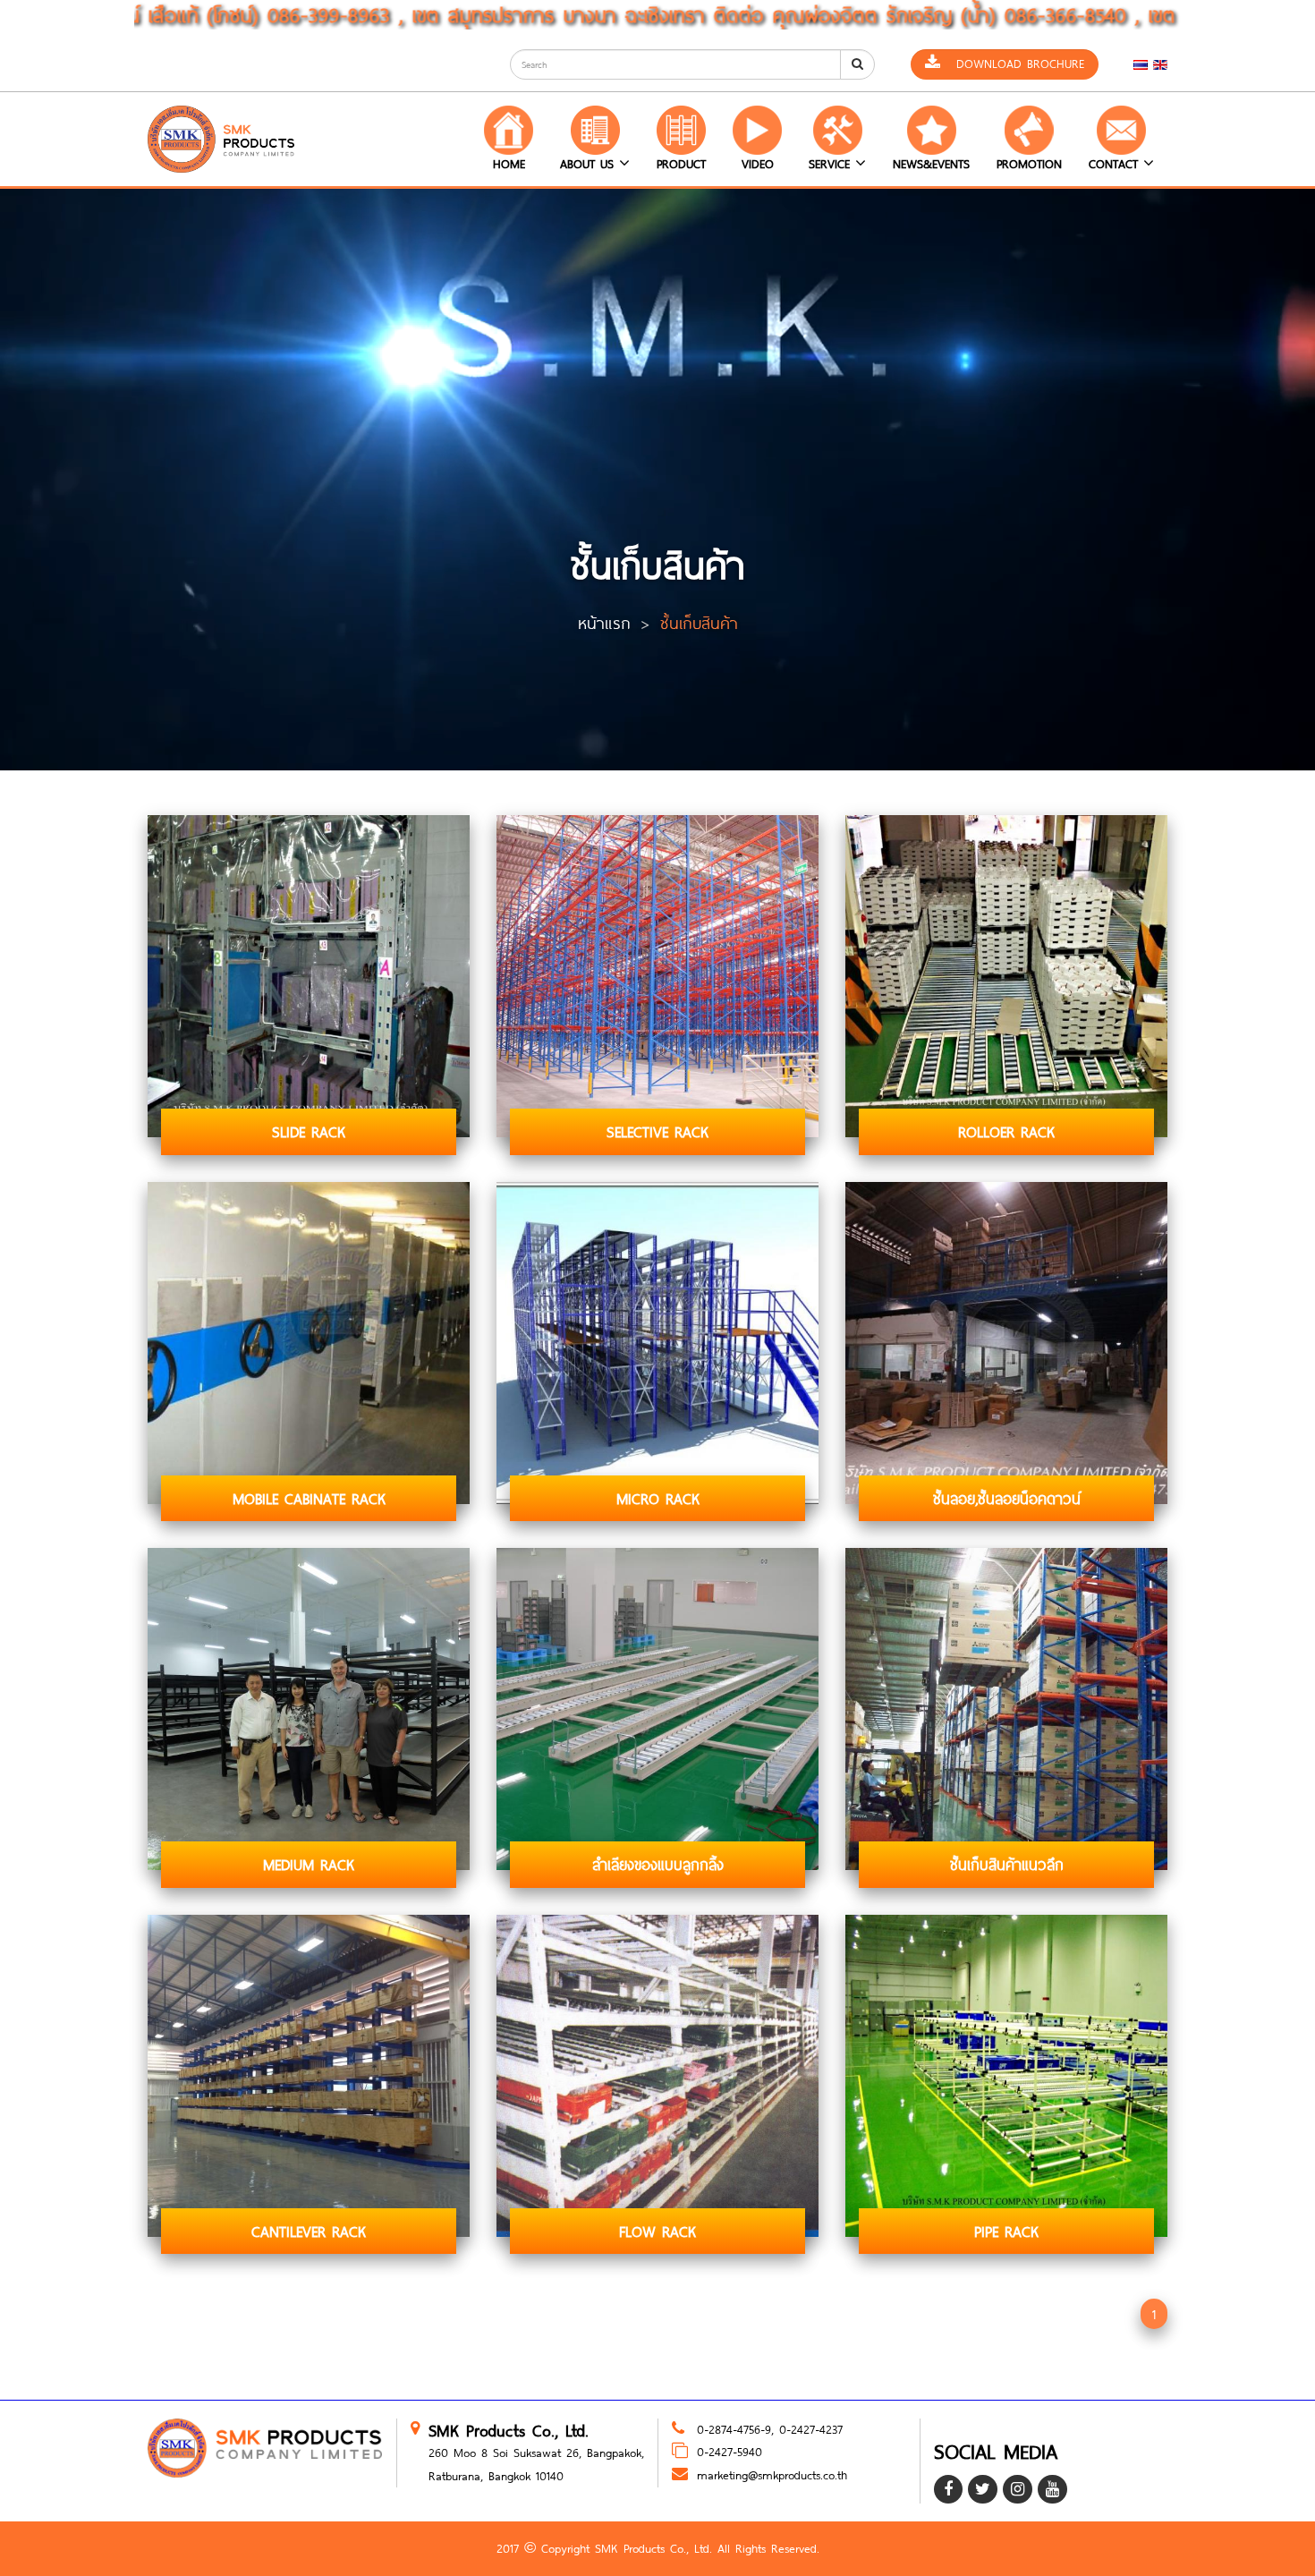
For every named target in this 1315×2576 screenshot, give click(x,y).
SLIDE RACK (309, 1131)
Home (509, 164)
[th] (1141, 64)
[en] (1160, 64)
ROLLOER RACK (1006, 1131)
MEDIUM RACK (309, 1864)
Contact (1116, 164)
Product (681, 164)
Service (832, 164)
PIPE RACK (1006, 2231)
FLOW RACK (657, 2231)
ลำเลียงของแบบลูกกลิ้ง (658, 1864)
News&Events (931, 164)
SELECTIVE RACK (657, 1131)
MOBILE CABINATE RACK (309, 1498)
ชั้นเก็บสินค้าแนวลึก (1007, 1864)
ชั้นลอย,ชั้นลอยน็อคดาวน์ (1007, 1498)
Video (758, 164)
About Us (590, 164)
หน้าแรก (604, 623)
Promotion (1029, 164)
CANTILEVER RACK (309, 2231)
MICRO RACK (658, 1498)
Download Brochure (1012, 64)
